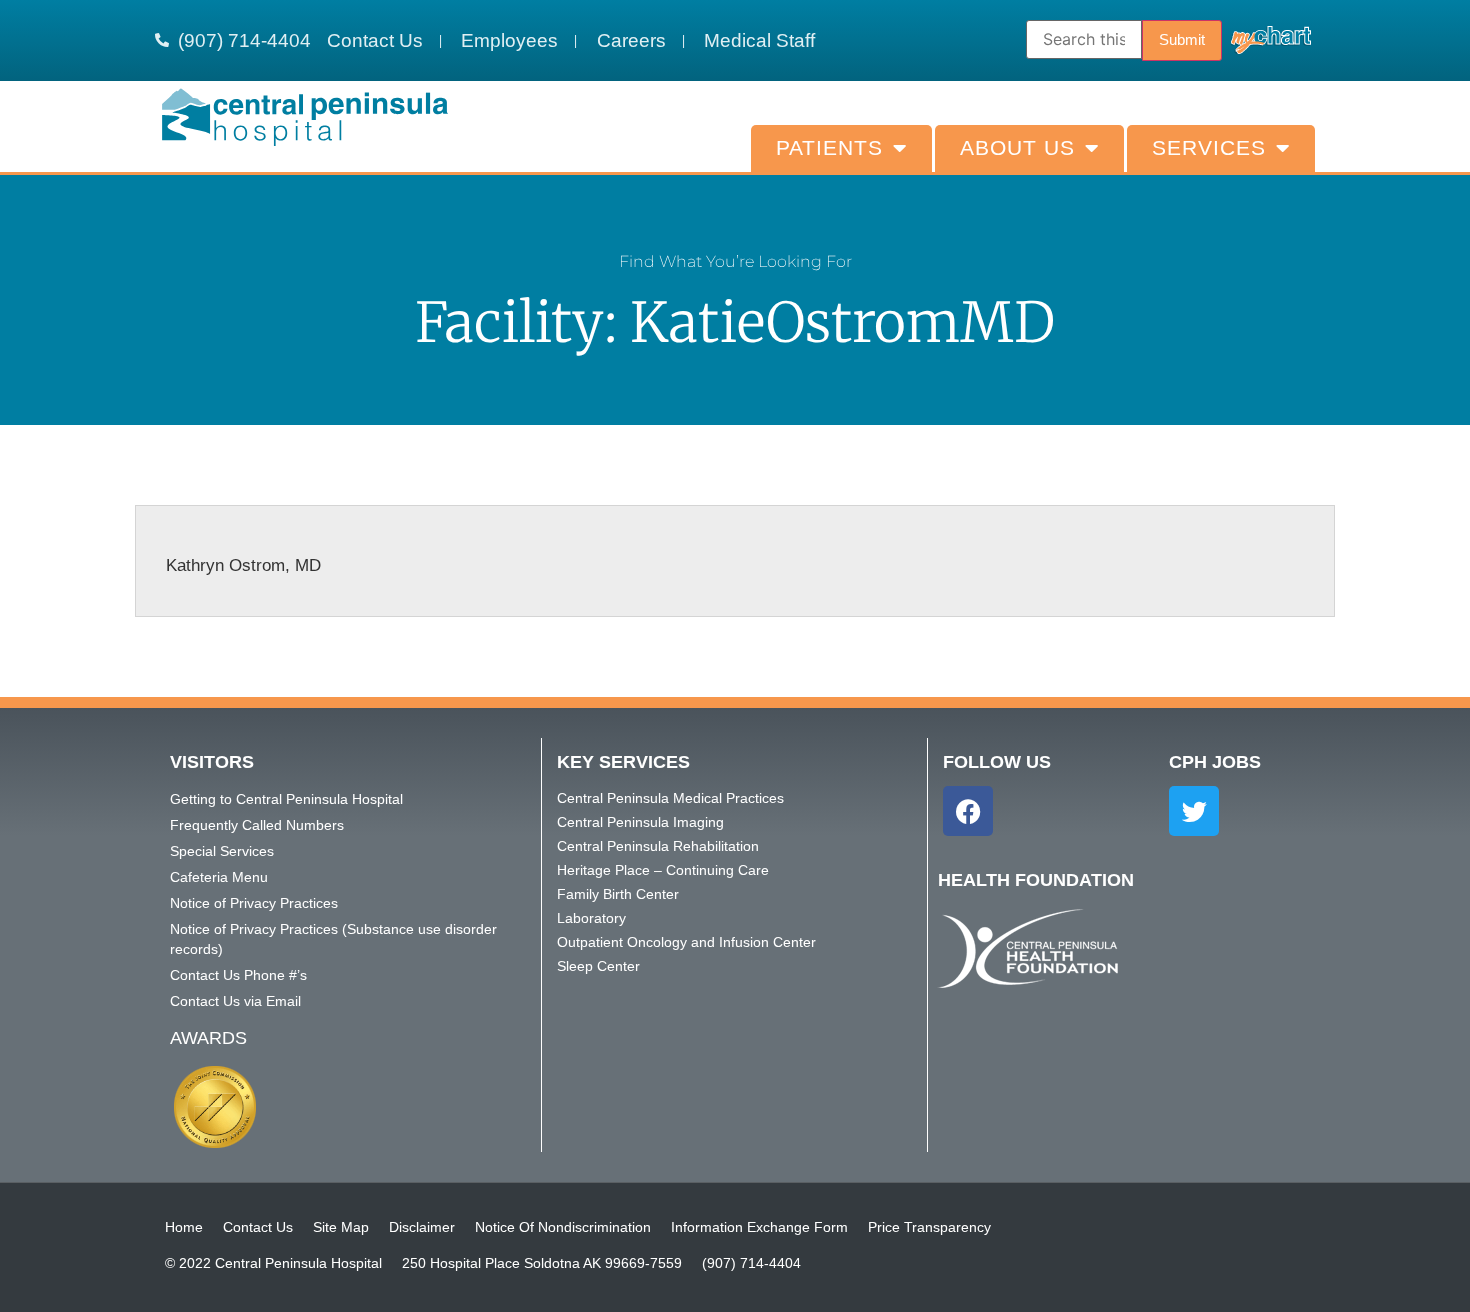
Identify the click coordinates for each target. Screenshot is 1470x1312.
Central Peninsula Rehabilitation (658, 846)
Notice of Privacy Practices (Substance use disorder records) (333, 939)
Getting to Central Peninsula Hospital (286, 799)
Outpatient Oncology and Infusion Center (686, 942)
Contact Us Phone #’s (238, 975)
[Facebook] (968, 811)
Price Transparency (929, 1227)
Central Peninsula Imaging (640, 822)
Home (184, 1227)
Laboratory (591, 918)
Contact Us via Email (235, 1001)
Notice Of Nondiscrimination (563, 1227)
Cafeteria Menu (219, 877)
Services (1209, 148)
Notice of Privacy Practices (254, 903)
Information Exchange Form (759, 1227)
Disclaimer (422, 1227)
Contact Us (258, 1227)
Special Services (222, 851)
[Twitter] (1194, 811)
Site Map (341, 1227)
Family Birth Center (618, 894)
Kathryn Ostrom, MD (243, 565)
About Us (1017, 148)
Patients (829, 148)
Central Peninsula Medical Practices (670, 798)
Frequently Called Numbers (257, 825)
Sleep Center (598, 966)
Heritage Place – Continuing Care (663, 870)
